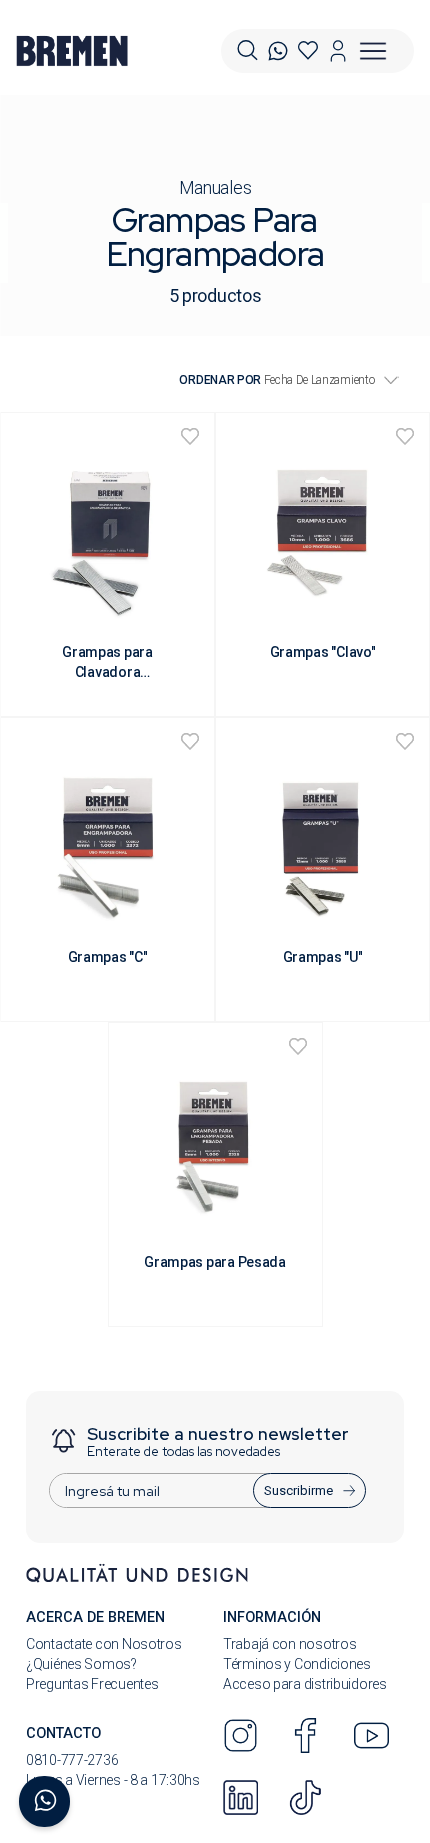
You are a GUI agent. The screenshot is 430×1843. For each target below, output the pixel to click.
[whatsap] (278, 51)
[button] (247, 50)
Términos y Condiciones (297, 1664)
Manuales (215, 187)
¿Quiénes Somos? (81, 1664)
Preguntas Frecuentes (92, 1684)
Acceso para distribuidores (305, 1684)
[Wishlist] (308, 51)
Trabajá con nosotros (289, 1644)
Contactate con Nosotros (104, 1644)
